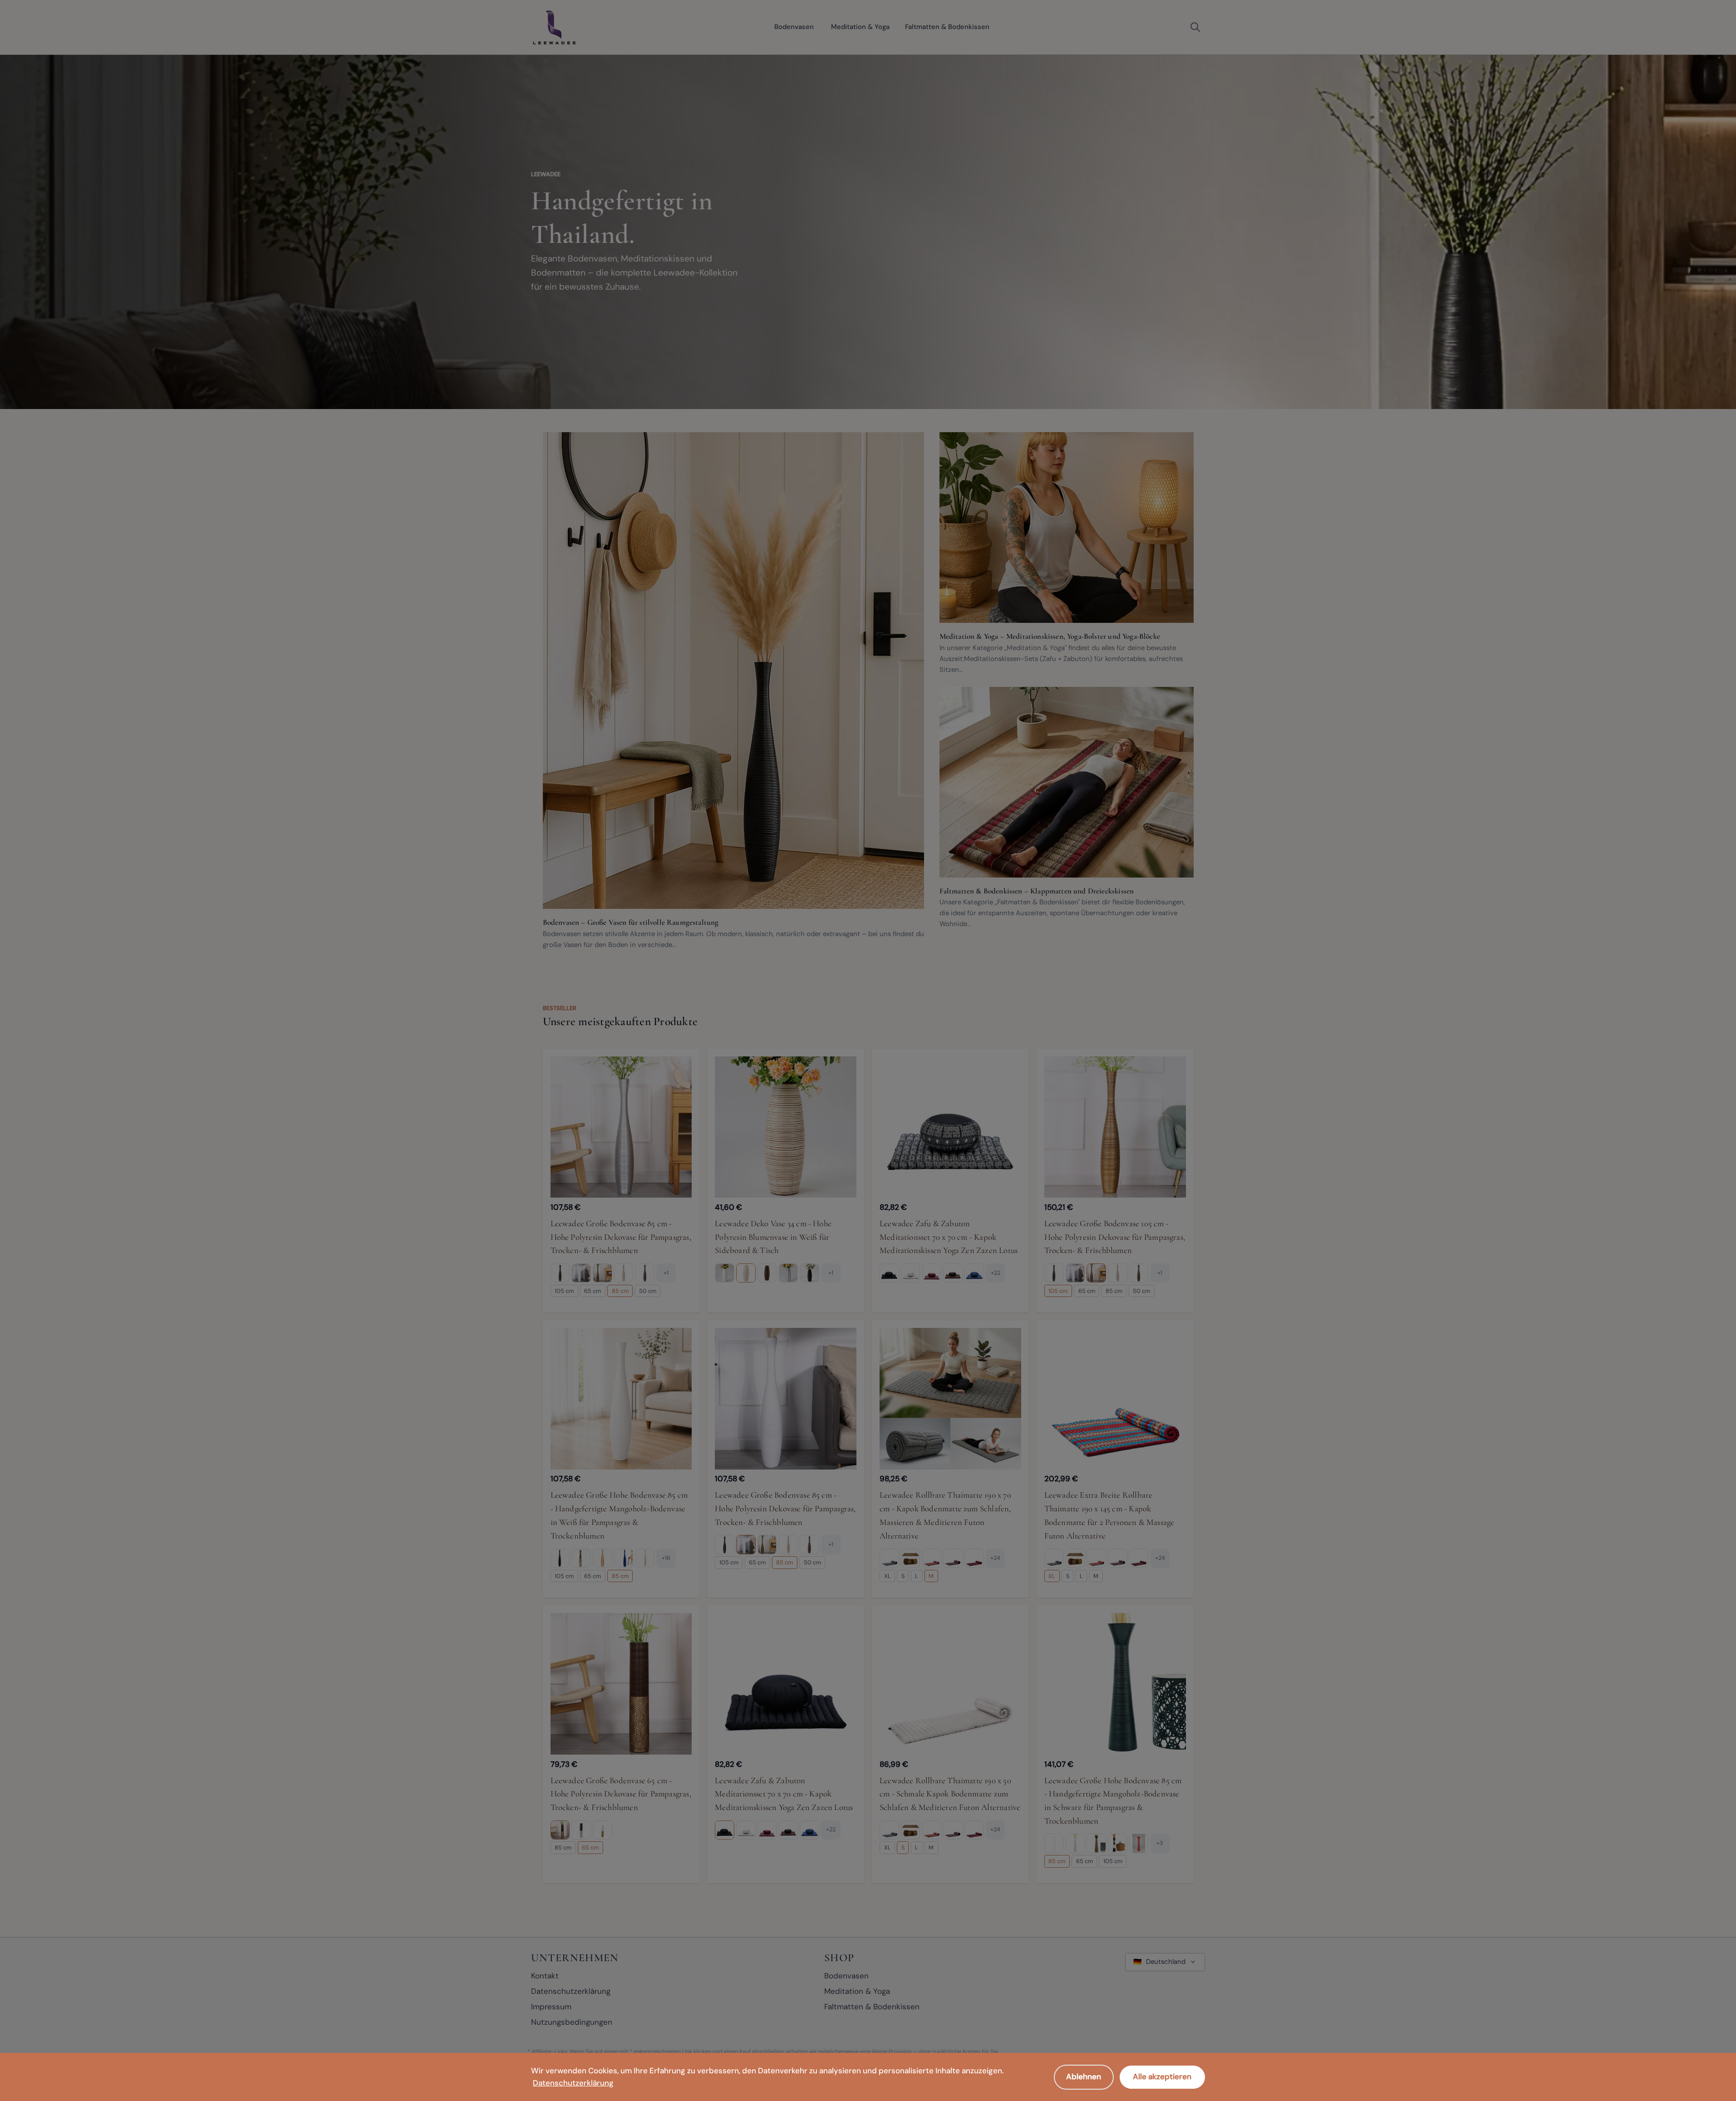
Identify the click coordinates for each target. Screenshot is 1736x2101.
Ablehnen (1084, 2076)
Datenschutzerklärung (573, 2083)
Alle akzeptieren (1162, 2076)
